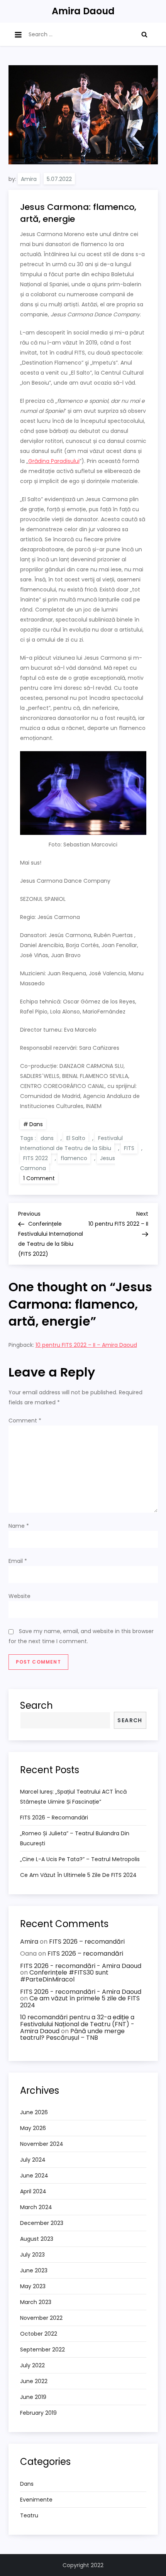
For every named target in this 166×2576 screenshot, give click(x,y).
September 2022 (42, 2350)
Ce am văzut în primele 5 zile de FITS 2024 (80, 2002)
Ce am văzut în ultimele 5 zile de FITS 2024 (78, 1875)
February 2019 (38, 2413)
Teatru (29, 2515)
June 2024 (34, 2176)
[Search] (144, 34)
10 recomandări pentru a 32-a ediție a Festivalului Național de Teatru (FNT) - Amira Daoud (77, 2024)
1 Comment (41, 1178)
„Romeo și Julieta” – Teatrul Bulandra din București (75, 1838)
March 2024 (36, 2207)
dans (47, 1138)
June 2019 (33, 2397)
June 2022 (34, 2381)
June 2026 (34, 2112)
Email (18, 1561)
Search (36, 1705)
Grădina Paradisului (54, 461)
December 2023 (42, 2223)
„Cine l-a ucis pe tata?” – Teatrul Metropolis (80, 1859)
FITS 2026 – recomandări (54, 1818)
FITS (129, 1148)
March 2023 (36, 2302)
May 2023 (33, 2286)
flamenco (74, 1158)
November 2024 (42, 2144)
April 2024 (33, 2191)
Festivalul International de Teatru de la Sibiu (71, 1143)
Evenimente (36, 2500)
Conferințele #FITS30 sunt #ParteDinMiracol (64, 1976)
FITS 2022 (36, 1158)
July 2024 (33, 2160)
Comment (25, 1421)
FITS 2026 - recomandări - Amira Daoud (81, 1966)
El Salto (76, 1138)
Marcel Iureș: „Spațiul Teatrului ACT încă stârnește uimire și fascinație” (73, 1797)
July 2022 (32, 2365)
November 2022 (41, 2318)
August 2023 (37, 2239)
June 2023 (34, 2270)
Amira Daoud (83, 11)
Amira (29, 179)
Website (19, 1596)
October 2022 (39, 2334)
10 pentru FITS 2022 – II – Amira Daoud (86, 1345)
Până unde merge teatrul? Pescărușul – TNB (72, 2035)
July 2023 (32, 2255)
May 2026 (33, 2128)
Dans (36, 1124)
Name (19, 1526)
